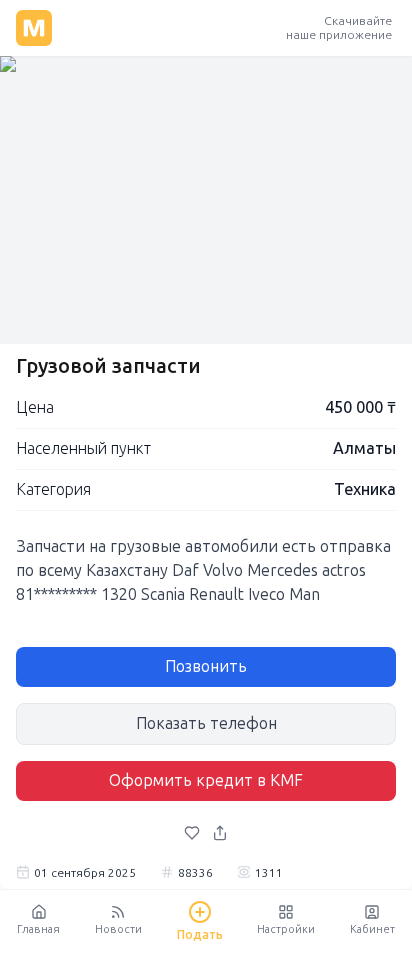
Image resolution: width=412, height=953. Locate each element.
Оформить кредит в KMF (206, 780)
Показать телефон (206, 723)
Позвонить (206, 666)
